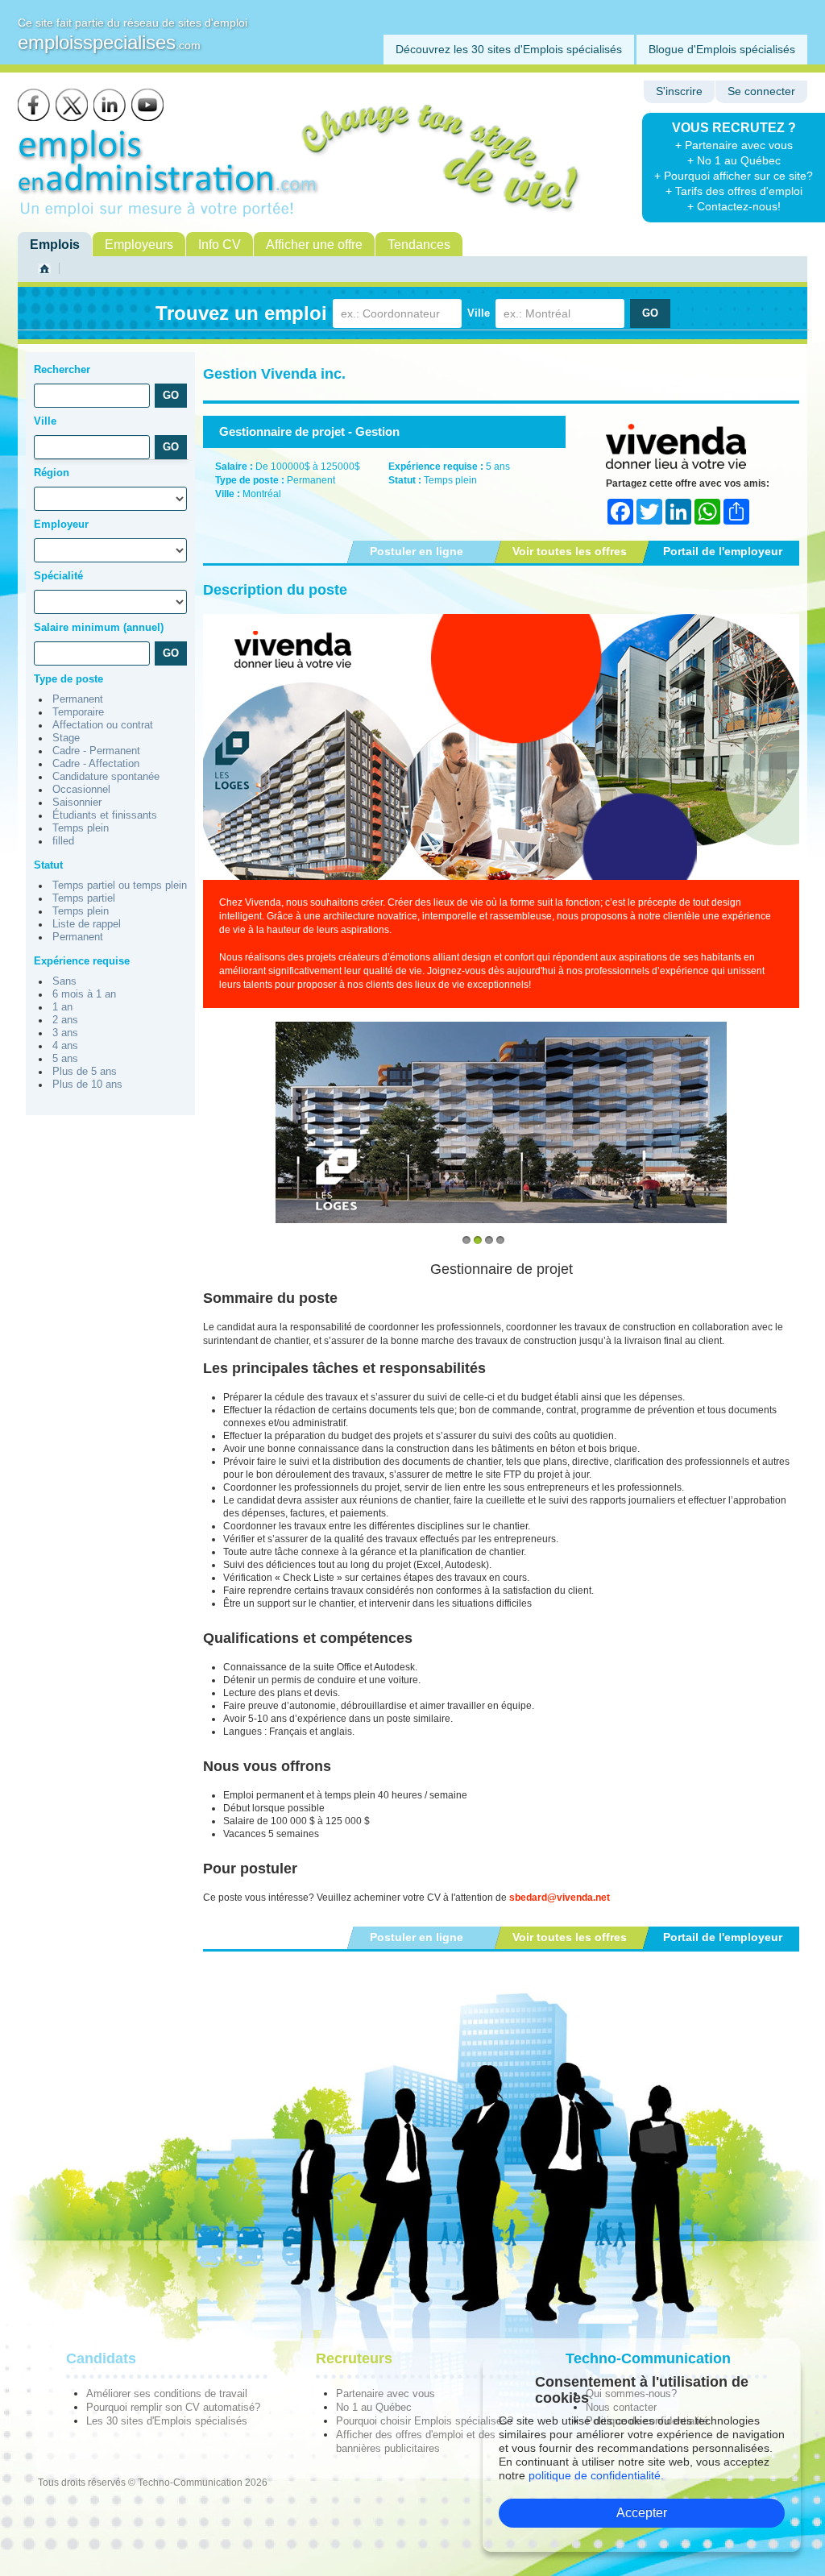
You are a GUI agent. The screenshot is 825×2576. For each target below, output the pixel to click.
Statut (48, 865)
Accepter (642, 2513)
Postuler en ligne (417, 551)
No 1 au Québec (374, 2407)
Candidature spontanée (106, 777)
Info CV (220, 245)
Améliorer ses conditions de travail (167, 2393)
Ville (479, 313)
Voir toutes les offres (570, 551)
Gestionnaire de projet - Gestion (309, 431)
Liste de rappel (87, 924)
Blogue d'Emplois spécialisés (722, 49)
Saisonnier (77, 803)
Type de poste (68, 679)
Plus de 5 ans (85, 1072)
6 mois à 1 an (84, 994)
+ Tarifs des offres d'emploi (734, 191)
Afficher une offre (314, 245)
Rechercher (62, 369)
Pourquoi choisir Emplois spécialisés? (425, 2421)
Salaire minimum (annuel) (99, 627)
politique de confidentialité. (596, 2475)
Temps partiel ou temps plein (120, 886)
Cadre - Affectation (96, 764)
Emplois (55, 245)
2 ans (65, 1020)
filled (63, 841)
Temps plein (81, 828)
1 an (62, 1007)
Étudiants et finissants (105, 815)
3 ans (65, 1033)
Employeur (61, 524)
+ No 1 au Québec (734, 160)
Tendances (419, 245)
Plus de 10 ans (87, 1085)
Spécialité (58, 576)
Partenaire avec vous (386, 2393)
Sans (64, 981)
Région (52, 473)
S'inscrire (679, 91)
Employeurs (139, 245)
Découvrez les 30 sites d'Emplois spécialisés (509, 49)
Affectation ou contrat (103, 725)
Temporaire (78, 712)
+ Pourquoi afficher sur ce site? (734, 176)
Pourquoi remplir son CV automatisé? (173, 2407)
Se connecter (761, 91)
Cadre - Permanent (96, 751)
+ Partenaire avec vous (734, 145)
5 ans (65, 1059)
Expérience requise (82, 961)
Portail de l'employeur (723, 551)
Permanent (78, 699)
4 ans (65, 1046)
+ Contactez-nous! (734, 206)
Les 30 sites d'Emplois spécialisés (167, 2421)
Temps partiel (84, 898)
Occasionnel (81, 790)
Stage (66, 738)
